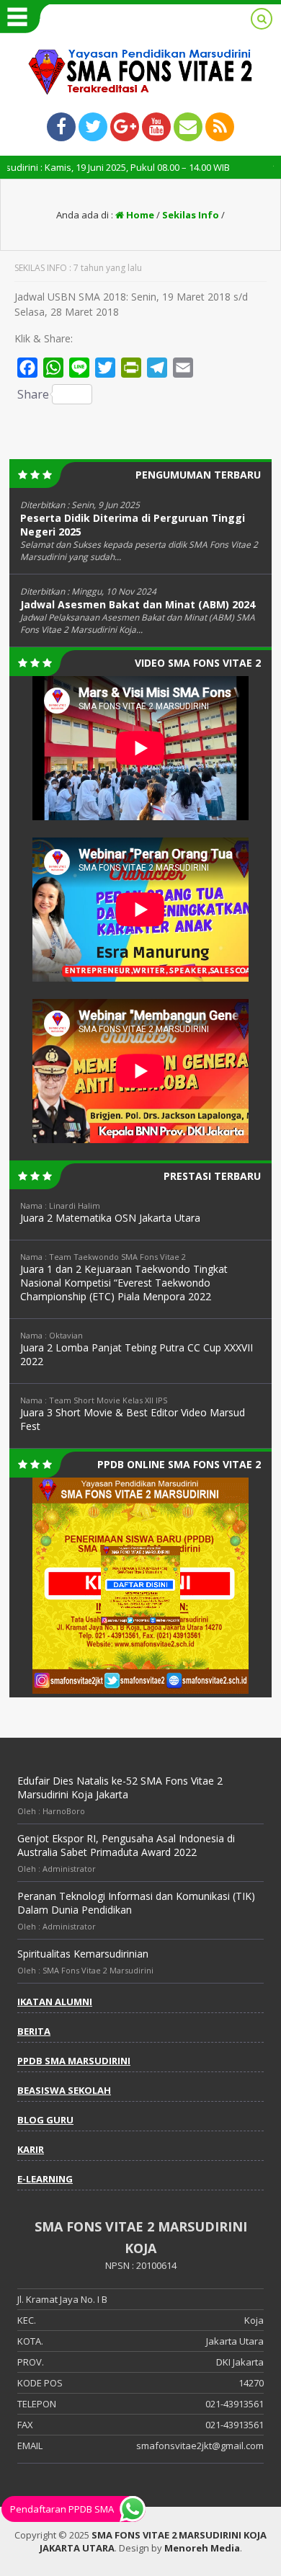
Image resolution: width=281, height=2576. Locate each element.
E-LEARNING (45, 2179)
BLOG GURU (45, 2120)
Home (139, 215)
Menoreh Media (202, 2548)
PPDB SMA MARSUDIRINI (74, 2061)
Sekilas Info (191, 215)
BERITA (34, 2031)
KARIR (31, 2149)
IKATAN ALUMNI (55, 2002)
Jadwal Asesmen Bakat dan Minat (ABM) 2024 (138, 604)
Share (33, 394)
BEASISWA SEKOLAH (64, 2090)
